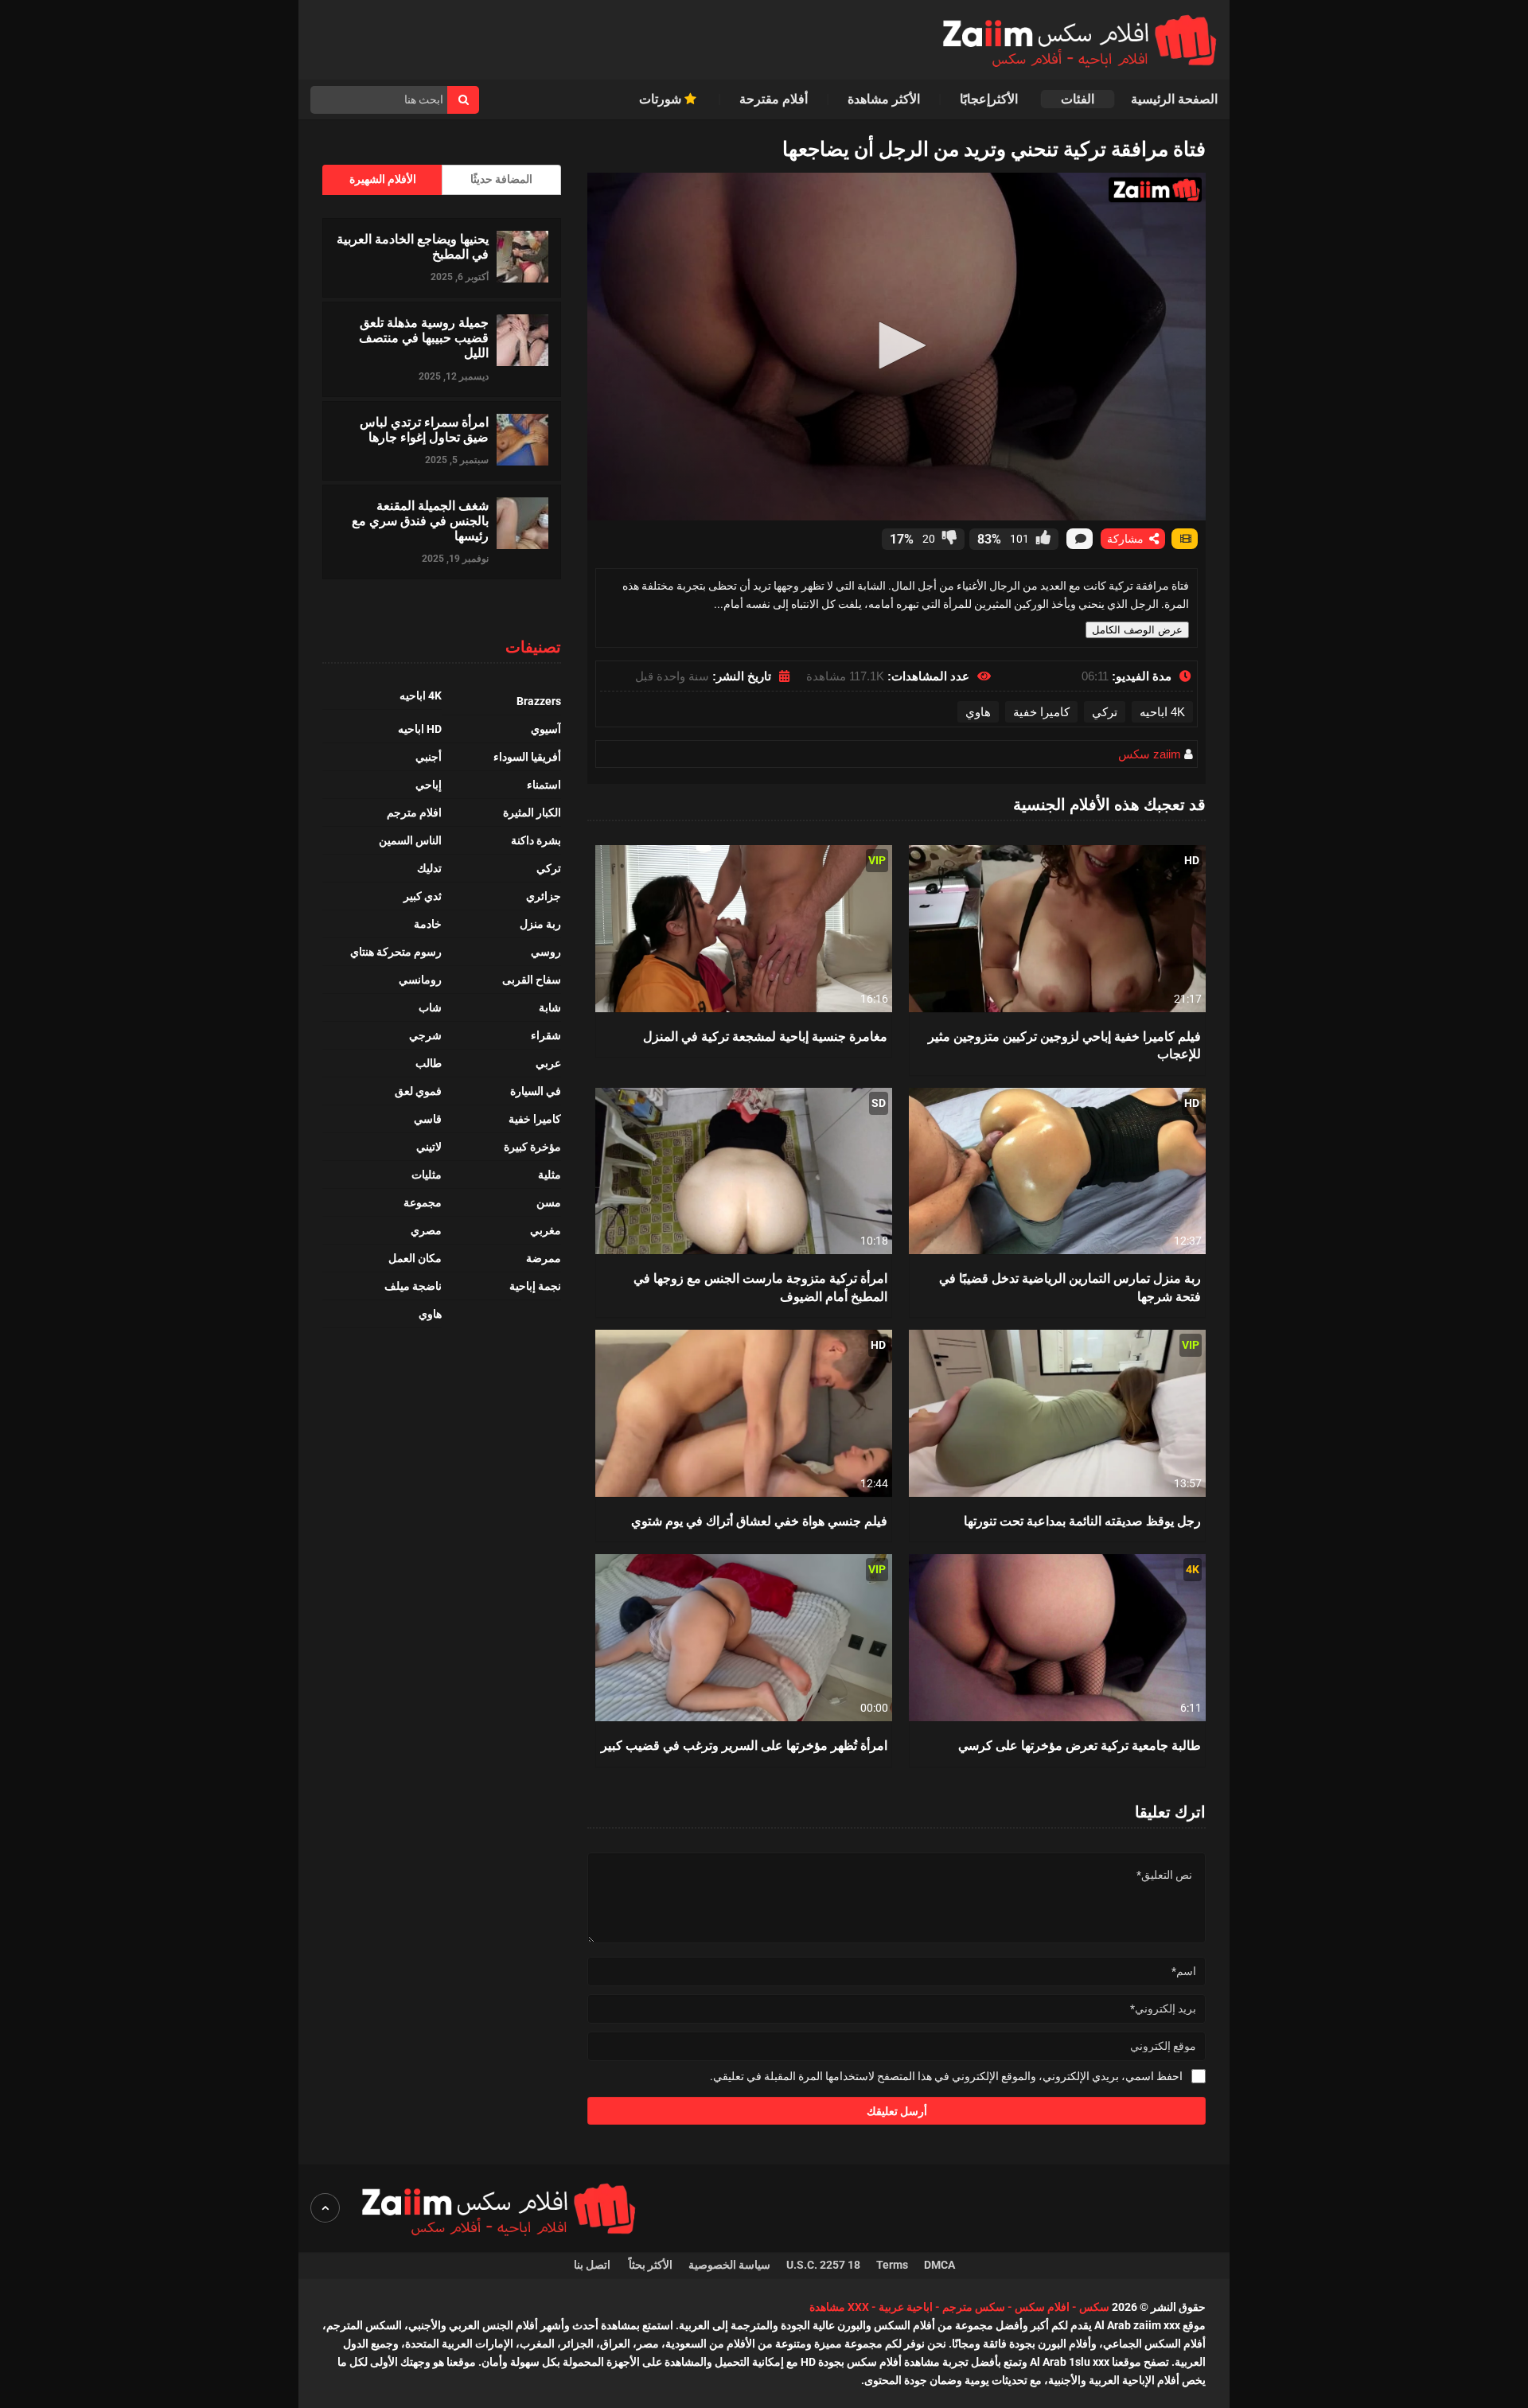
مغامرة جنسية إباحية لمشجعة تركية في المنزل (765, 1036)
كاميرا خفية (1041, 712)
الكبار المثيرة (532, 812)
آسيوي (546, 729)
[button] (897, 345)
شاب (430, 1007)
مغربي (546, 1230)
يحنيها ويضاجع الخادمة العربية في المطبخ (413, 246)
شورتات (662, 99)
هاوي (978, 712)
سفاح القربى (532, 980)
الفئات (1078, 99)
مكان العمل (415, 1258)
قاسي (428, 1119)
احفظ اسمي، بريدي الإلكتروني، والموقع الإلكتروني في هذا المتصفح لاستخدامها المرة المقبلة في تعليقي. (946, 2076)
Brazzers (539, 701)
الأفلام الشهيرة (383, 179)
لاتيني (429, 1147)
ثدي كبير (423, 896)
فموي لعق (418, 1091)
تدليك (429, 868)
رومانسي (420, 980)
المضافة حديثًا (501, 179)
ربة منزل (540, 924)
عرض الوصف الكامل (1137, 630)
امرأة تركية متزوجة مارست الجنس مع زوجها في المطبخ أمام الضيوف (760, 1286)
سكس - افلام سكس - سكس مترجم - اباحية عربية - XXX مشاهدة (959, 2307)
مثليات (427, 1175)
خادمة (428, 924)
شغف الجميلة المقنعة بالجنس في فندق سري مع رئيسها (420, 520)
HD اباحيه (420, 729)
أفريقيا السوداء (527, 757)
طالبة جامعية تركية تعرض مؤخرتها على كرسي (1080, 1745)
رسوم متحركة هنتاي (396, 952)
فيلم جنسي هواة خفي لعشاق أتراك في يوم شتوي (759, 1520)
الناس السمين (410, 840)
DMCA (939, 2265)
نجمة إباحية (535, 1286)
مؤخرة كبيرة (532, 1147)
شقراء (546, 1035)
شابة (550, 1007)
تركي (1105, 712)
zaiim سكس (1150, 754)
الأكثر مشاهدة (884, 99)
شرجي (425, 1035)
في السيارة (536, 1091)
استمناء (544, 785)
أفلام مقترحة (774, 99)
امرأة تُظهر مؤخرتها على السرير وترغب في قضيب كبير (744, 1745)
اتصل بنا (593, 2265)
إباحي (429, 785)
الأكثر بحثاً (651, 2265)
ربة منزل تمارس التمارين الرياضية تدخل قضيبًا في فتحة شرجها (1070, 1286)
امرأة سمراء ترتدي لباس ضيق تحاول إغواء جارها (424, 429)
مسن (549, 1202)
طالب (429, 1063)
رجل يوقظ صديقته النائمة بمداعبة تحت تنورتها (1082, 1520)
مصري (426, 1230)
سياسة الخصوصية (729, 2265)
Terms (892, 2265)
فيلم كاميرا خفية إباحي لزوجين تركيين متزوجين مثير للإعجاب (1064, 1044)
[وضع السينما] (1185, 539)
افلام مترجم (414, 812)
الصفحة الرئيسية (1174, 99)
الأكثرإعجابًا (990, 99)
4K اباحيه (1162, 712)
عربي (548, 1063)
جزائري (544, 896)
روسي (546, 952)
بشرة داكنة (536, 840)
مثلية (550, 1175)
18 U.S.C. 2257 (823, 2265)
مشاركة (1127, 539)
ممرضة (544, 1258)
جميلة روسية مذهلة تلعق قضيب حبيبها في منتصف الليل (424, 337)
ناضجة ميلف (413, 1286)
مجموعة (423, 1202)
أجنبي (429, 757)
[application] (897, 347)
